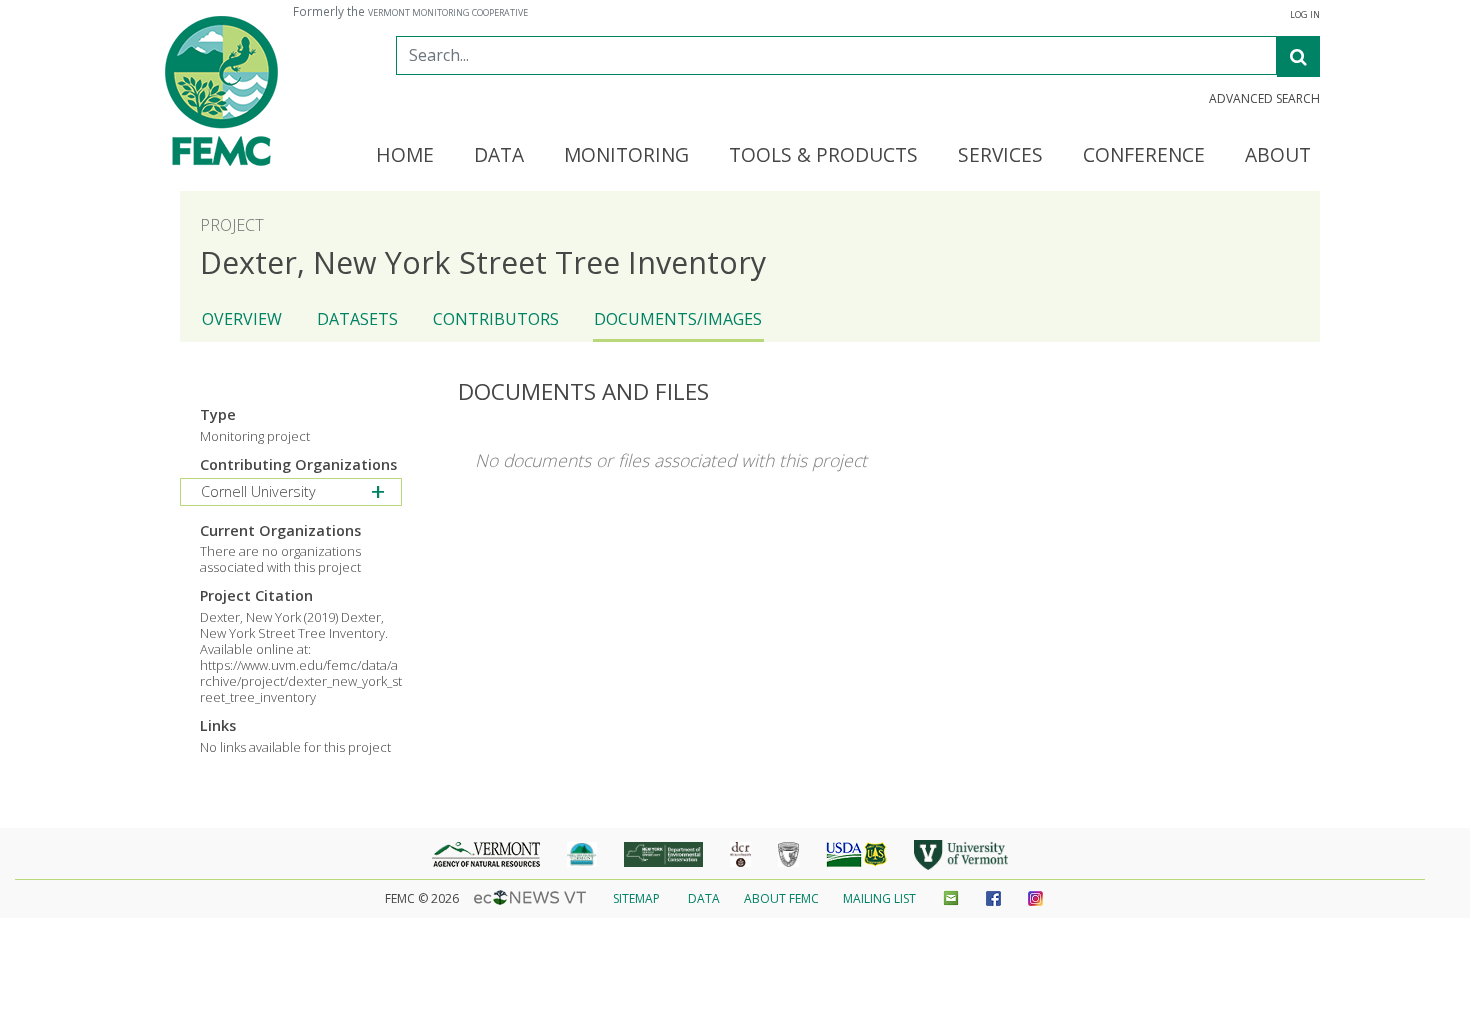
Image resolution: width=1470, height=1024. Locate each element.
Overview (242, 319)
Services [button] (1000, 156)
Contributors (496, 319)
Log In (1305, 15)
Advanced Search (1264, 99)
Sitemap (636, 898)
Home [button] (405, 156)
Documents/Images (678, 319)
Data (704, 898)
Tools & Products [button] (823, 156)
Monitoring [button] (626, 156)
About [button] (1278, 156)
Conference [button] (1144, 156)
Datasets (357, 319)
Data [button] (499, 156)
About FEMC (781, 898)
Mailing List (879, 898)
